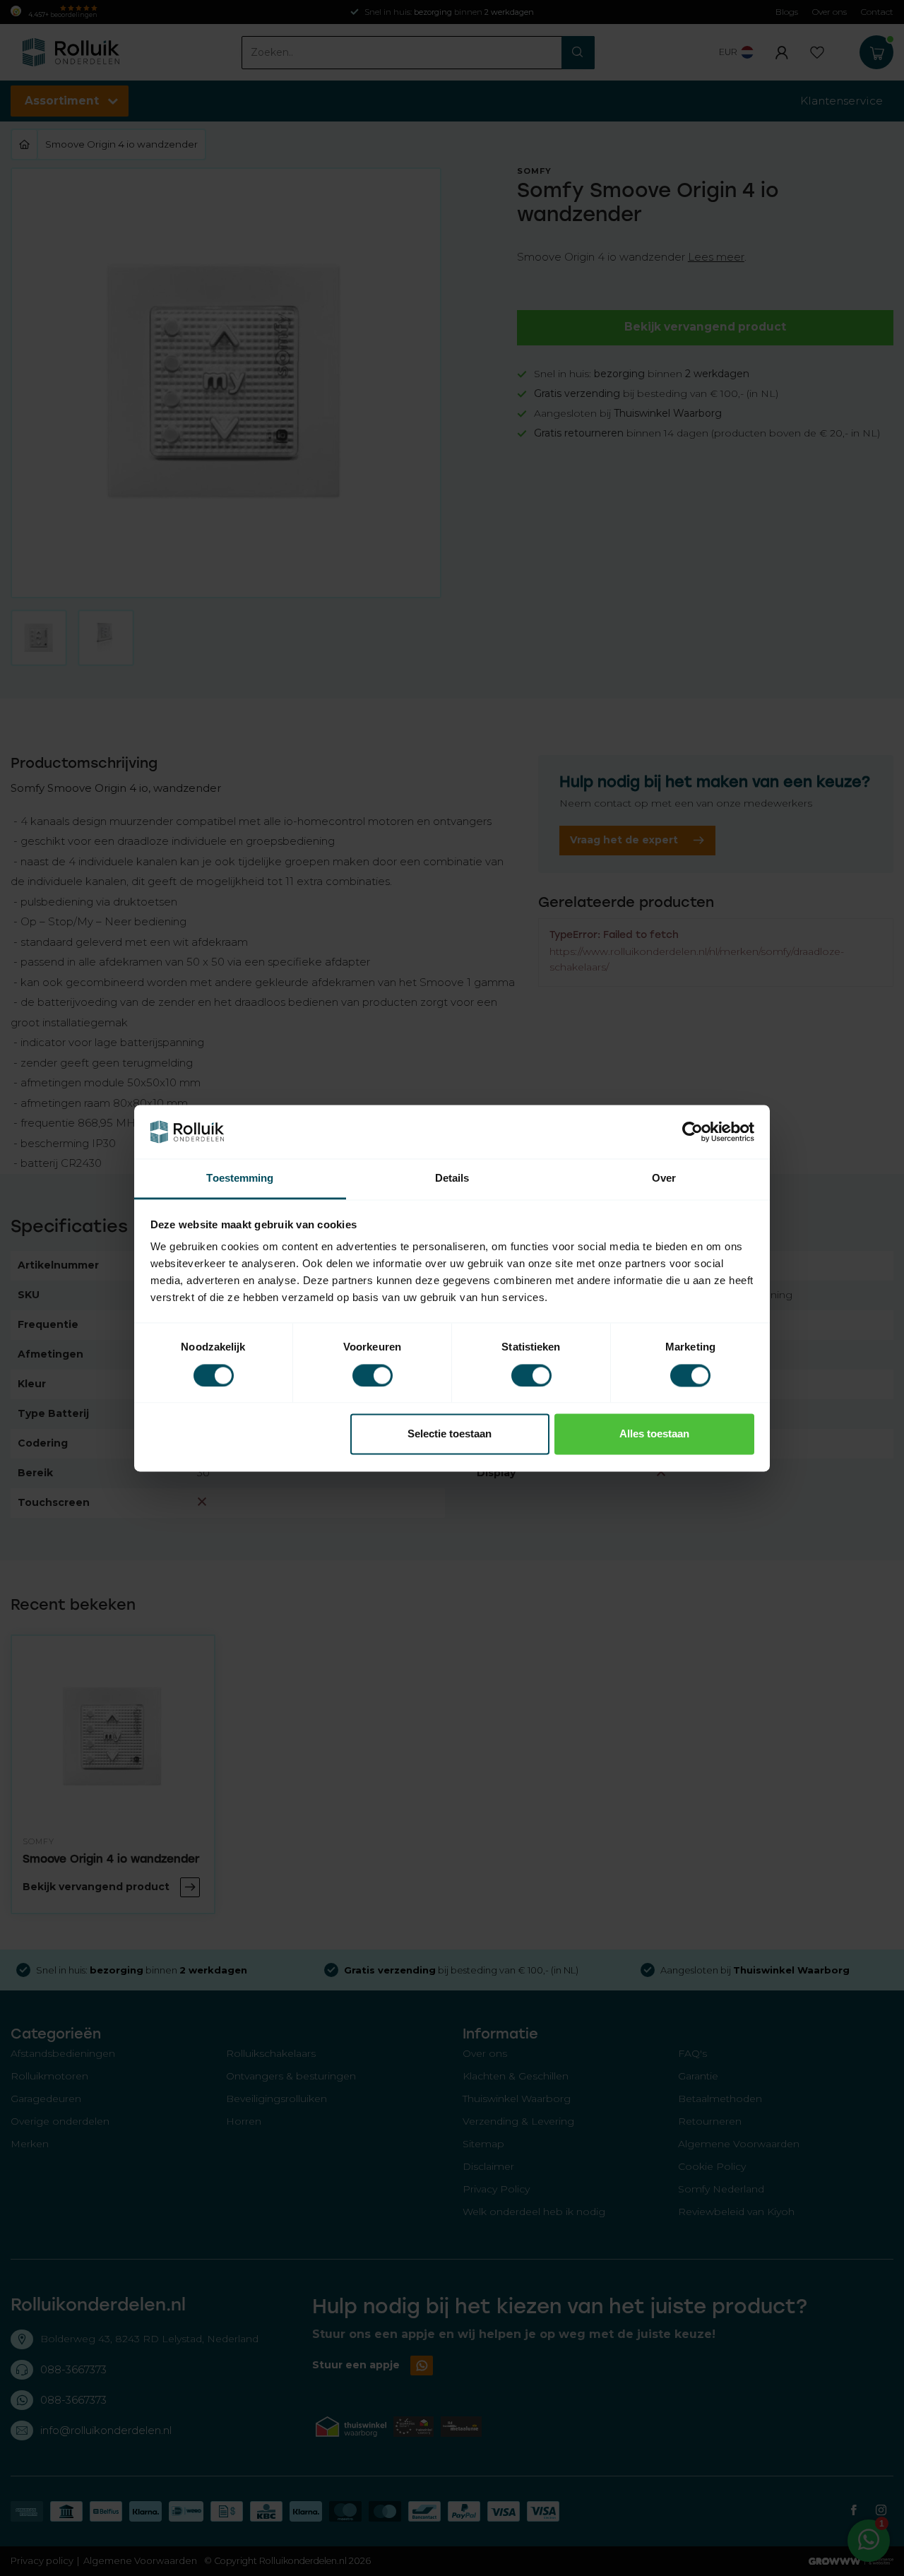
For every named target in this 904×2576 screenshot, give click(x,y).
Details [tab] (452, 1179)
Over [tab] (664, 1179)
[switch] (373, 1375)
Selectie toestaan (450, 1434)
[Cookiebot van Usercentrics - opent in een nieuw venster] (692, 1132)
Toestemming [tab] (240, 1179)
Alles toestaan (654, 1434)
